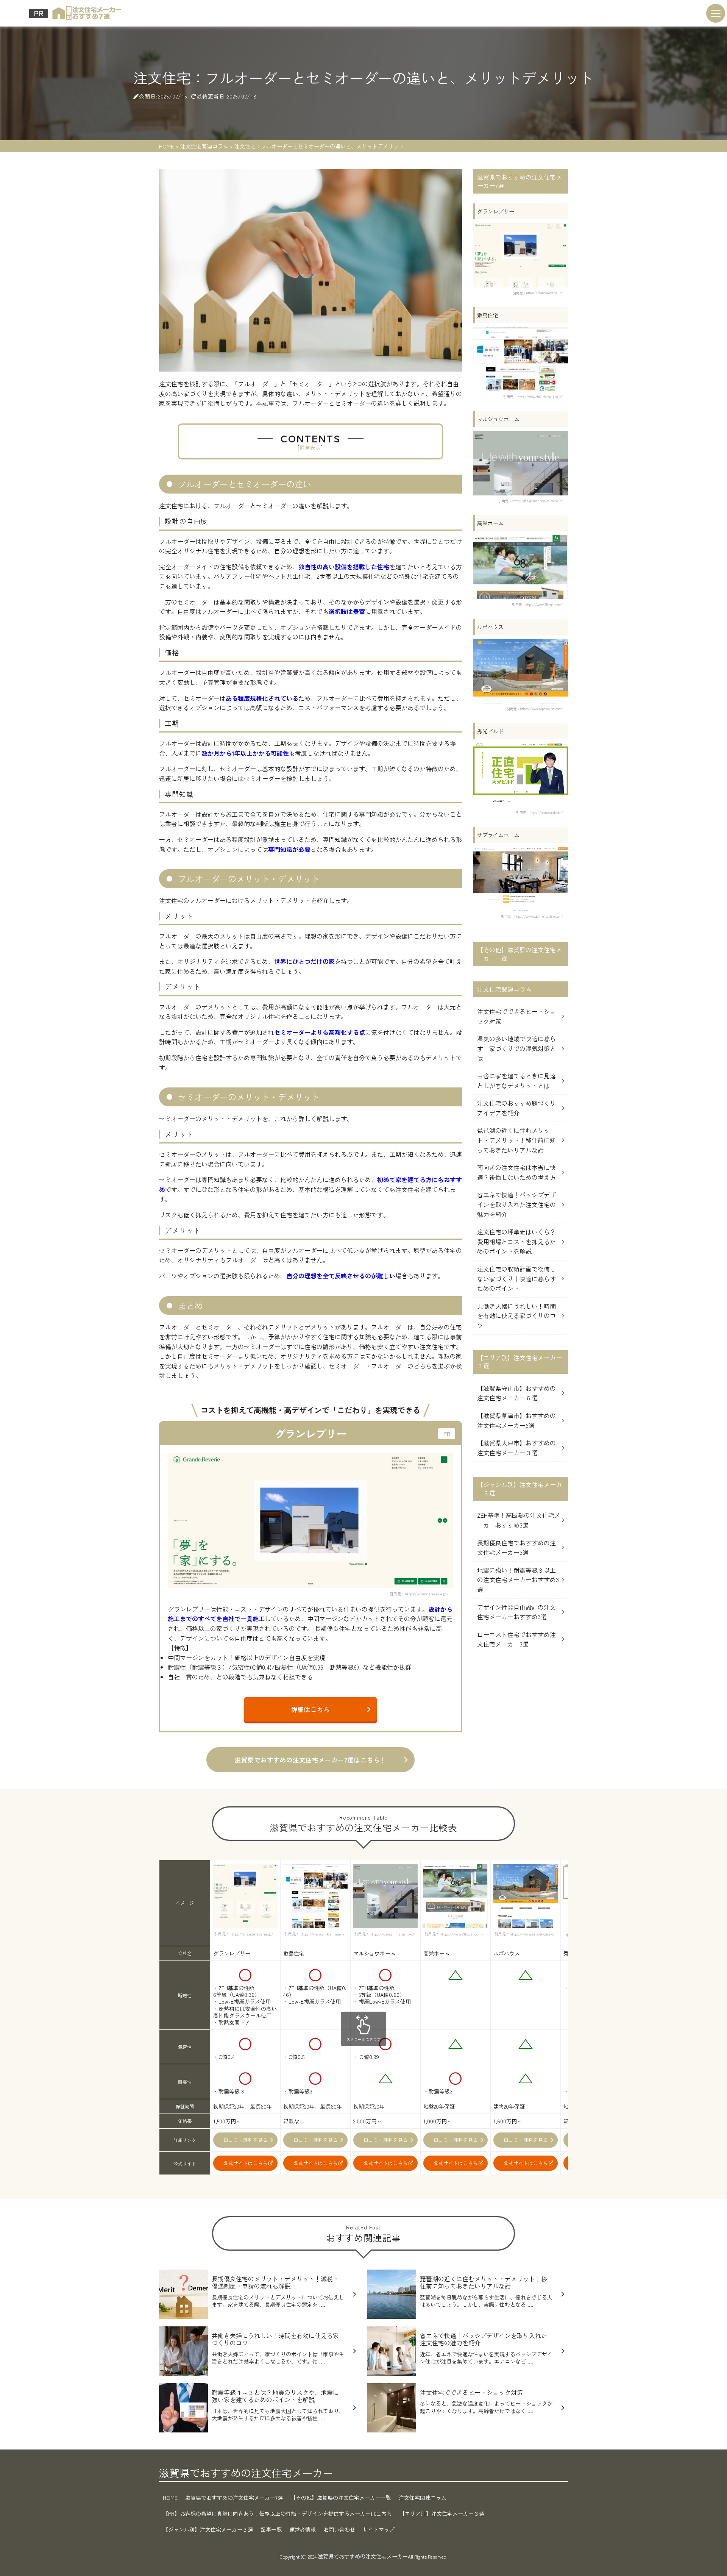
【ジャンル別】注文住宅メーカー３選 (208, 2529)
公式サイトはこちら (246, 2163)
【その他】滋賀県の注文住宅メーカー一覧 (341, 2498)
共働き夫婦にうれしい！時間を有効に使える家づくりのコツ (516, 1316)
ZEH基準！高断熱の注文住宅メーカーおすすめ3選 (519, 1520)
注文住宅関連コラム (423, 2498)
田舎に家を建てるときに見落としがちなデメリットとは (516, 1081)
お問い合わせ (339, 2529)
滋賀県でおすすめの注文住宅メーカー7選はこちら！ (310, 1760)
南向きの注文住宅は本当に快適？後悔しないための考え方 (516, 1172)
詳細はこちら (310, 1709)
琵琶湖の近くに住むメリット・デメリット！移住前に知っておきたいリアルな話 (516, 1140)
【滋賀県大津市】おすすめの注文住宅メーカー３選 (516, 1448)
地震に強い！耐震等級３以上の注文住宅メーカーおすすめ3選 (518, 1580)
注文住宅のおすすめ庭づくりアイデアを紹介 (516, 1108)
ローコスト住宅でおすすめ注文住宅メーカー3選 (516, 1639)
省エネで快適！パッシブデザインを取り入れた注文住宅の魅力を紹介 (516, 1204)
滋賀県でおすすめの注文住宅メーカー (246, 2473)
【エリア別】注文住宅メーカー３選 (442, 2514)
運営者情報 (303, 2529)
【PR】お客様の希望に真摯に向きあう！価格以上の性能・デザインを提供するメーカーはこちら (277, 2514)
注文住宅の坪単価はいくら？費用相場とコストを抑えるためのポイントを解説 (516, 1241)
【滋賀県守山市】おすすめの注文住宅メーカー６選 (516, 1393)
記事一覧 (271, 2529)
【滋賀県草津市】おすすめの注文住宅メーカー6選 (516, 1420)
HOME (170, 2498)
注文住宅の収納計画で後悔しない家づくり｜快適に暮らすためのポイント (516, 1279)
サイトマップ (379, 2529)
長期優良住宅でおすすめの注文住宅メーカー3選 (516, 1548)
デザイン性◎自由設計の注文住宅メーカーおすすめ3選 (516, 1612)
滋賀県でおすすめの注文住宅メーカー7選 (234, 2498)
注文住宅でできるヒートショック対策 (516, 1016)
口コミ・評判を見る (246, 2140)
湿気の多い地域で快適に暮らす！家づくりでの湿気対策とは (516, 1048)
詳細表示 (310, 447)
